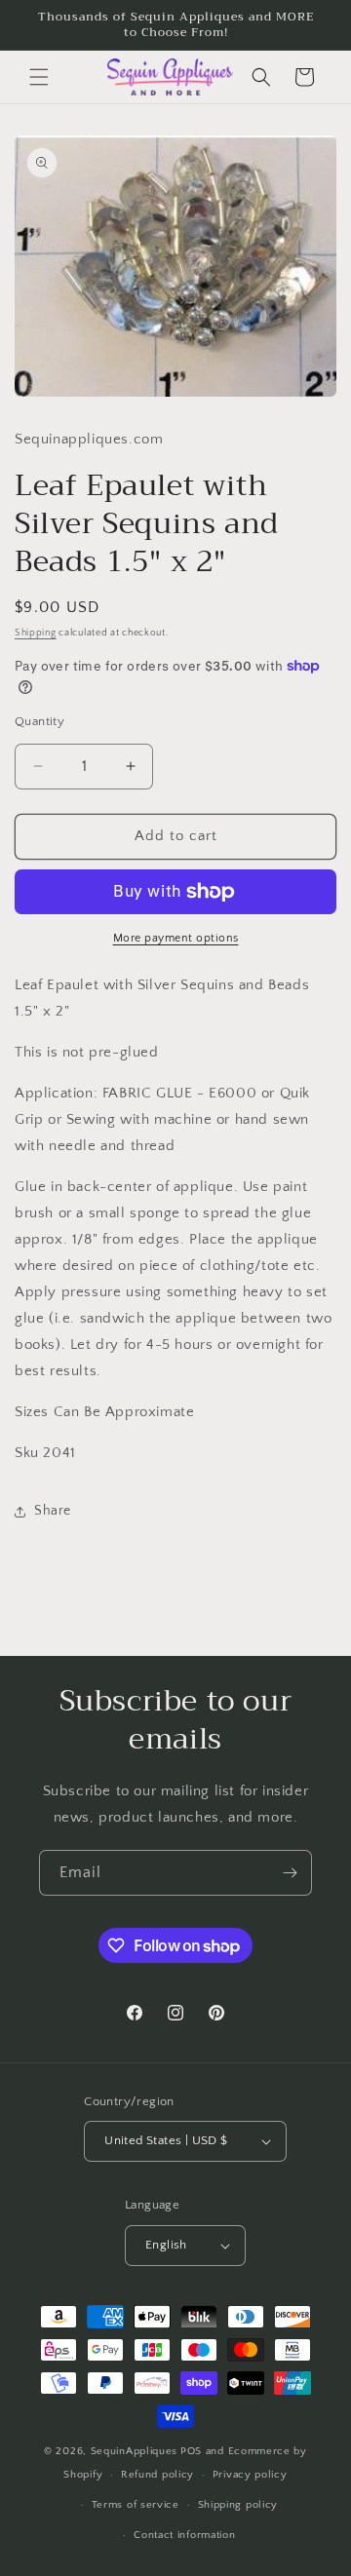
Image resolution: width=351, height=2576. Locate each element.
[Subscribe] (290, 1873)
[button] (39, 77)
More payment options (176, 938)
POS (191, 2451)
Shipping (36, 633)
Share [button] (53, 1511)
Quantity (39, 721)
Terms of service (136, 2505)
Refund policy (157, 2475)
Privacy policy (250, 2475)
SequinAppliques (135, 2451)
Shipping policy (238, 2505)
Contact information (184, 2535)
